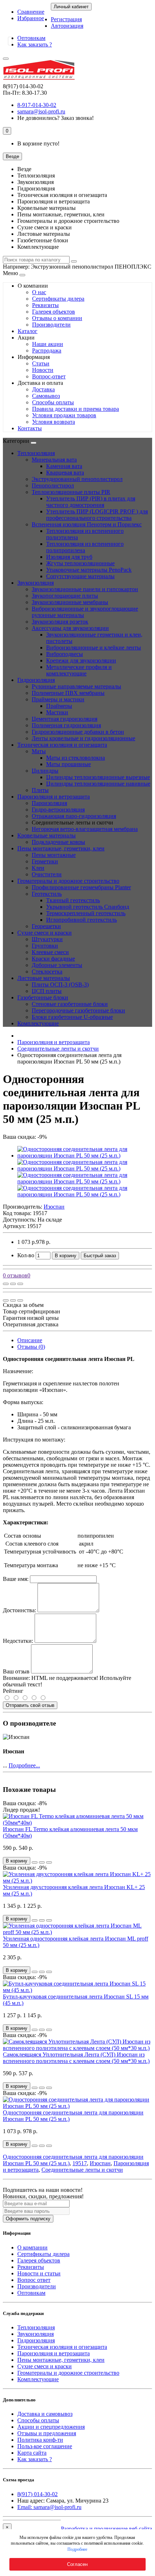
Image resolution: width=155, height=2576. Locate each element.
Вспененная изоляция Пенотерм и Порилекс (87, 524)
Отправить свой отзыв (30, 1705)
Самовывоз (46, 396)
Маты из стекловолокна (76, 758)
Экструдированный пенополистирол (77, 479)
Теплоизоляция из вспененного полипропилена (85, 547)
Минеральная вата (54, 460)
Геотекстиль (47, 894)
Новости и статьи (39, 2273)
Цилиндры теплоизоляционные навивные (98, 784)
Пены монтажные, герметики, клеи (61, 848)
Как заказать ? (35, 44)
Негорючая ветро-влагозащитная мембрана (85, 829)
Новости (43, 370)
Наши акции (48, 344)
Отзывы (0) (31, 1347)
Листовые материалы (44, 978)
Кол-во (26, 1255)
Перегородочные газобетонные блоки (78, 1010)
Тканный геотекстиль (73, 900)
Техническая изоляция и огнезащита (62, 745)
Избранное (31, 18)
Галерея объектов (54, 312)
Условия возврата (54, 422)
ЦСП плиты (47, 991)
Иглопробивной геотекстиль (81, 920)
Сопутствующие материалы (80, 576)
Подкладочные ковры (58, 842)
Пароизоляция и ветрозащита (54, 797)
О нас (39, 292)
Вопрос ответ (34, 2280)
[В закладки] (13, 1284)
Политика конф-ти (40, 2440)
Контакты (30, 428)
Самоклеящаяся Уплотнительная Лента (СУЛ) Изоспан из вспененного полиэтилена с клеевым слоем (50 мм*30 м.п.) (76, 2058)
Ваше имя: (16, 1579)
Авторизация (67, 26)
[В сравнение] (20, 1284)
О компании (32, 2247)
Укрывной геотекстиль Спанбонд (88, 907)
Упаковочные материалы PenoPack (89, 570)
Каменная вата (64, 466)
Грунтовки (45, 946)
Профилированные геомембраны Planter (81, 887)
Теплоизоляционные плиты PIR (71, 492)
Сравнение (31, 12)
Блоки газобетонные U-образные (72, 1017)
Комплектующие (38, 1023)
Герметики (45, 861)
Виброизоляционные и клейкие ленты (94, 648)
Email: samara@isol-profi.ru (49, 2507)
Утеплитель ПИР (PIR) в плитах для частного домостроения (91, 502)
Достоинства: (19, 1610)
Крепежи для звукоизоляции (81, 660)
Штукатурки (47, 939)
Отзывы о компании (57, 318)
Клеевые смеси (50, 952)
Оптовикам (31, 38)
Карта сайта (32, 2453)
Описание (30, 1340)
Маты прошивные (68, 764)
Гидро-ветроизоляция (58, 810)
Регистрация (66, 19)
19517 (80, 2163)
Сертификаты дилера (58, 299)
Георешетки (46, 926)
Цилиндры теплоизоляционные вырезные (98, 777)
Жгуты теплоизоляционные (80, 563)
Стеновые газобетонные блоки (70, 1004)
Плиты (40, 790)
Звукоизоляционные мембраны (70, 602)
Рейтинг (13, 1691)
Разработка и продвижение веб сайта (107, 2529)
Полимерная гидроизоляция (66, 725)
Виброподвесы (65, 654)
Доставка (43, 389)
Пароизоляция (49, 803)
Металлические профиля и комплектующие (79, 670)
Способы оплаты (53, 402)
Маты (39, 751)
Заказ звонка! (56, 118)
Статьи (41, 363)
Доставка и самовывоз (45, 2414)
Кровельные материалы (46, 835)
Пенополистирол (53, 485)
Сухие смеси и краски (45, 933)
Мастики (57, 712)
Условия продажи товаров (64, 415)
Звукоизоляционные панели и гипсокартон (85, 589)
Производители (51, 325)
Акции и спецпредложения (51, 2427)
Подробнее (77, 2549)
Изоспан (100, 2163)
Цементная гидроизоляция (65, 719)
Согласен (77, 2564)
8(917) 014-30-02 (37, 2494)
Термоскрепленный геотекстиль (86, 913)
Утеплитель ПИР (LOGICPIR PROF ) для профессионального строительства (97, 515)
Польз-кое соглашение (45, 2446)
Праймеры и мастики (58, 699)
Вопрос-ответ (49, 376)
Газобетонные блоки (43, 997)
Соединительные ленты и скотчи (58, 1049)
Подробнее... (24, 1765)
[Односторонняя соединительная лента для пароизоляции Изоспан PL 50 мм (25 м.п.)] (85, 1156)
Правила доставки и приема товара (76, 409)
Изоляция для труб (69, 557)
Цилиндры (45, 771)
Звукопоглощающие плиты (65, 596)
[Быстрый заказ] (35, 1862)
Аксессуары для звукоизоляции (70, 628)
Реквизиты (45, 305)
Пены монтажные (54, 855)
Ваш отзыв (16, 1671)
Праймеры (59, 706)
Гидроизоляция (36, 680)
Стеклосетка (47, 972)
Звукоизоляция (36, 583)
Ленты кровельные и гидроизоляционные (83, 738)
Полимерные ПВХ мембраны (68, 693)
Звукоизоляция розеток (60, 622)
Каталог (28, 331)
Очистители (47, 874)
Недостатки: (18, 1641)
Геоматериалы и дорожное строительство (68, 881)
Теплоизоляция (36, 453)
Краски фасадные (53, 959)
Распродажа (47, 350)
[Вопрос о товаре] (6, 1284)
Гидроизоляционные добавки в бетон (78, 732)
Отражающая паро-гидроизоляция (74, 816)
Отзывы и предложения (47, 2433)
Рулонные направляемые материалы (76, 686)
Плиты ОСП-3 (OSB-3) (60, 984)
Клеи (38, 868)
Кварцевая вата (65, 473)
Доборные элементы (57, 965)
